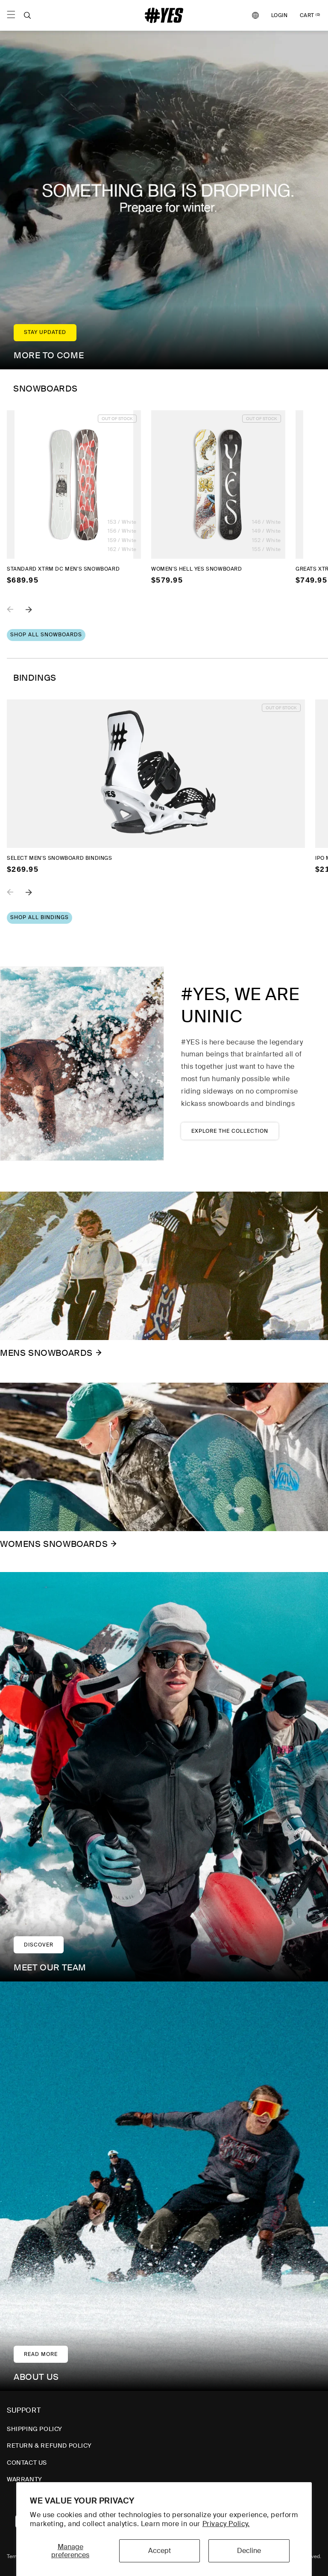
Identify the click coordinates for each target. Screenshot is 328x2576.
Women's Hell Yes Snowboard (197, 569)
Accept (160, 2551)
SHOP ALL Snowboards (46, 635)
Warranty (25, 2479)
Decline (249, 2551)
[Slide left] (16, 615)
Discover (39, 1945)
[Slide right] (35, 615)
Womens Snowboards (54, 1544)
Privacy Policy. (226, 2524)
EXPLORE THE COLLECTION (230, 1131)
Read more (41, 2354)
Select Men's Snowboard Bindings (60, 858)
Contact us (27, 2463)
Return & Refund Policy (49, 2445)
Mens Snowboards (46, 1353)
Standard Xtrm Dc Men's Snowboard (63, 569)
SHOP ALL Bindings (40, 917)
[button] (27, 15)
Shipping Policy (35, 2429)
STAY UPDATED (45, 332)
